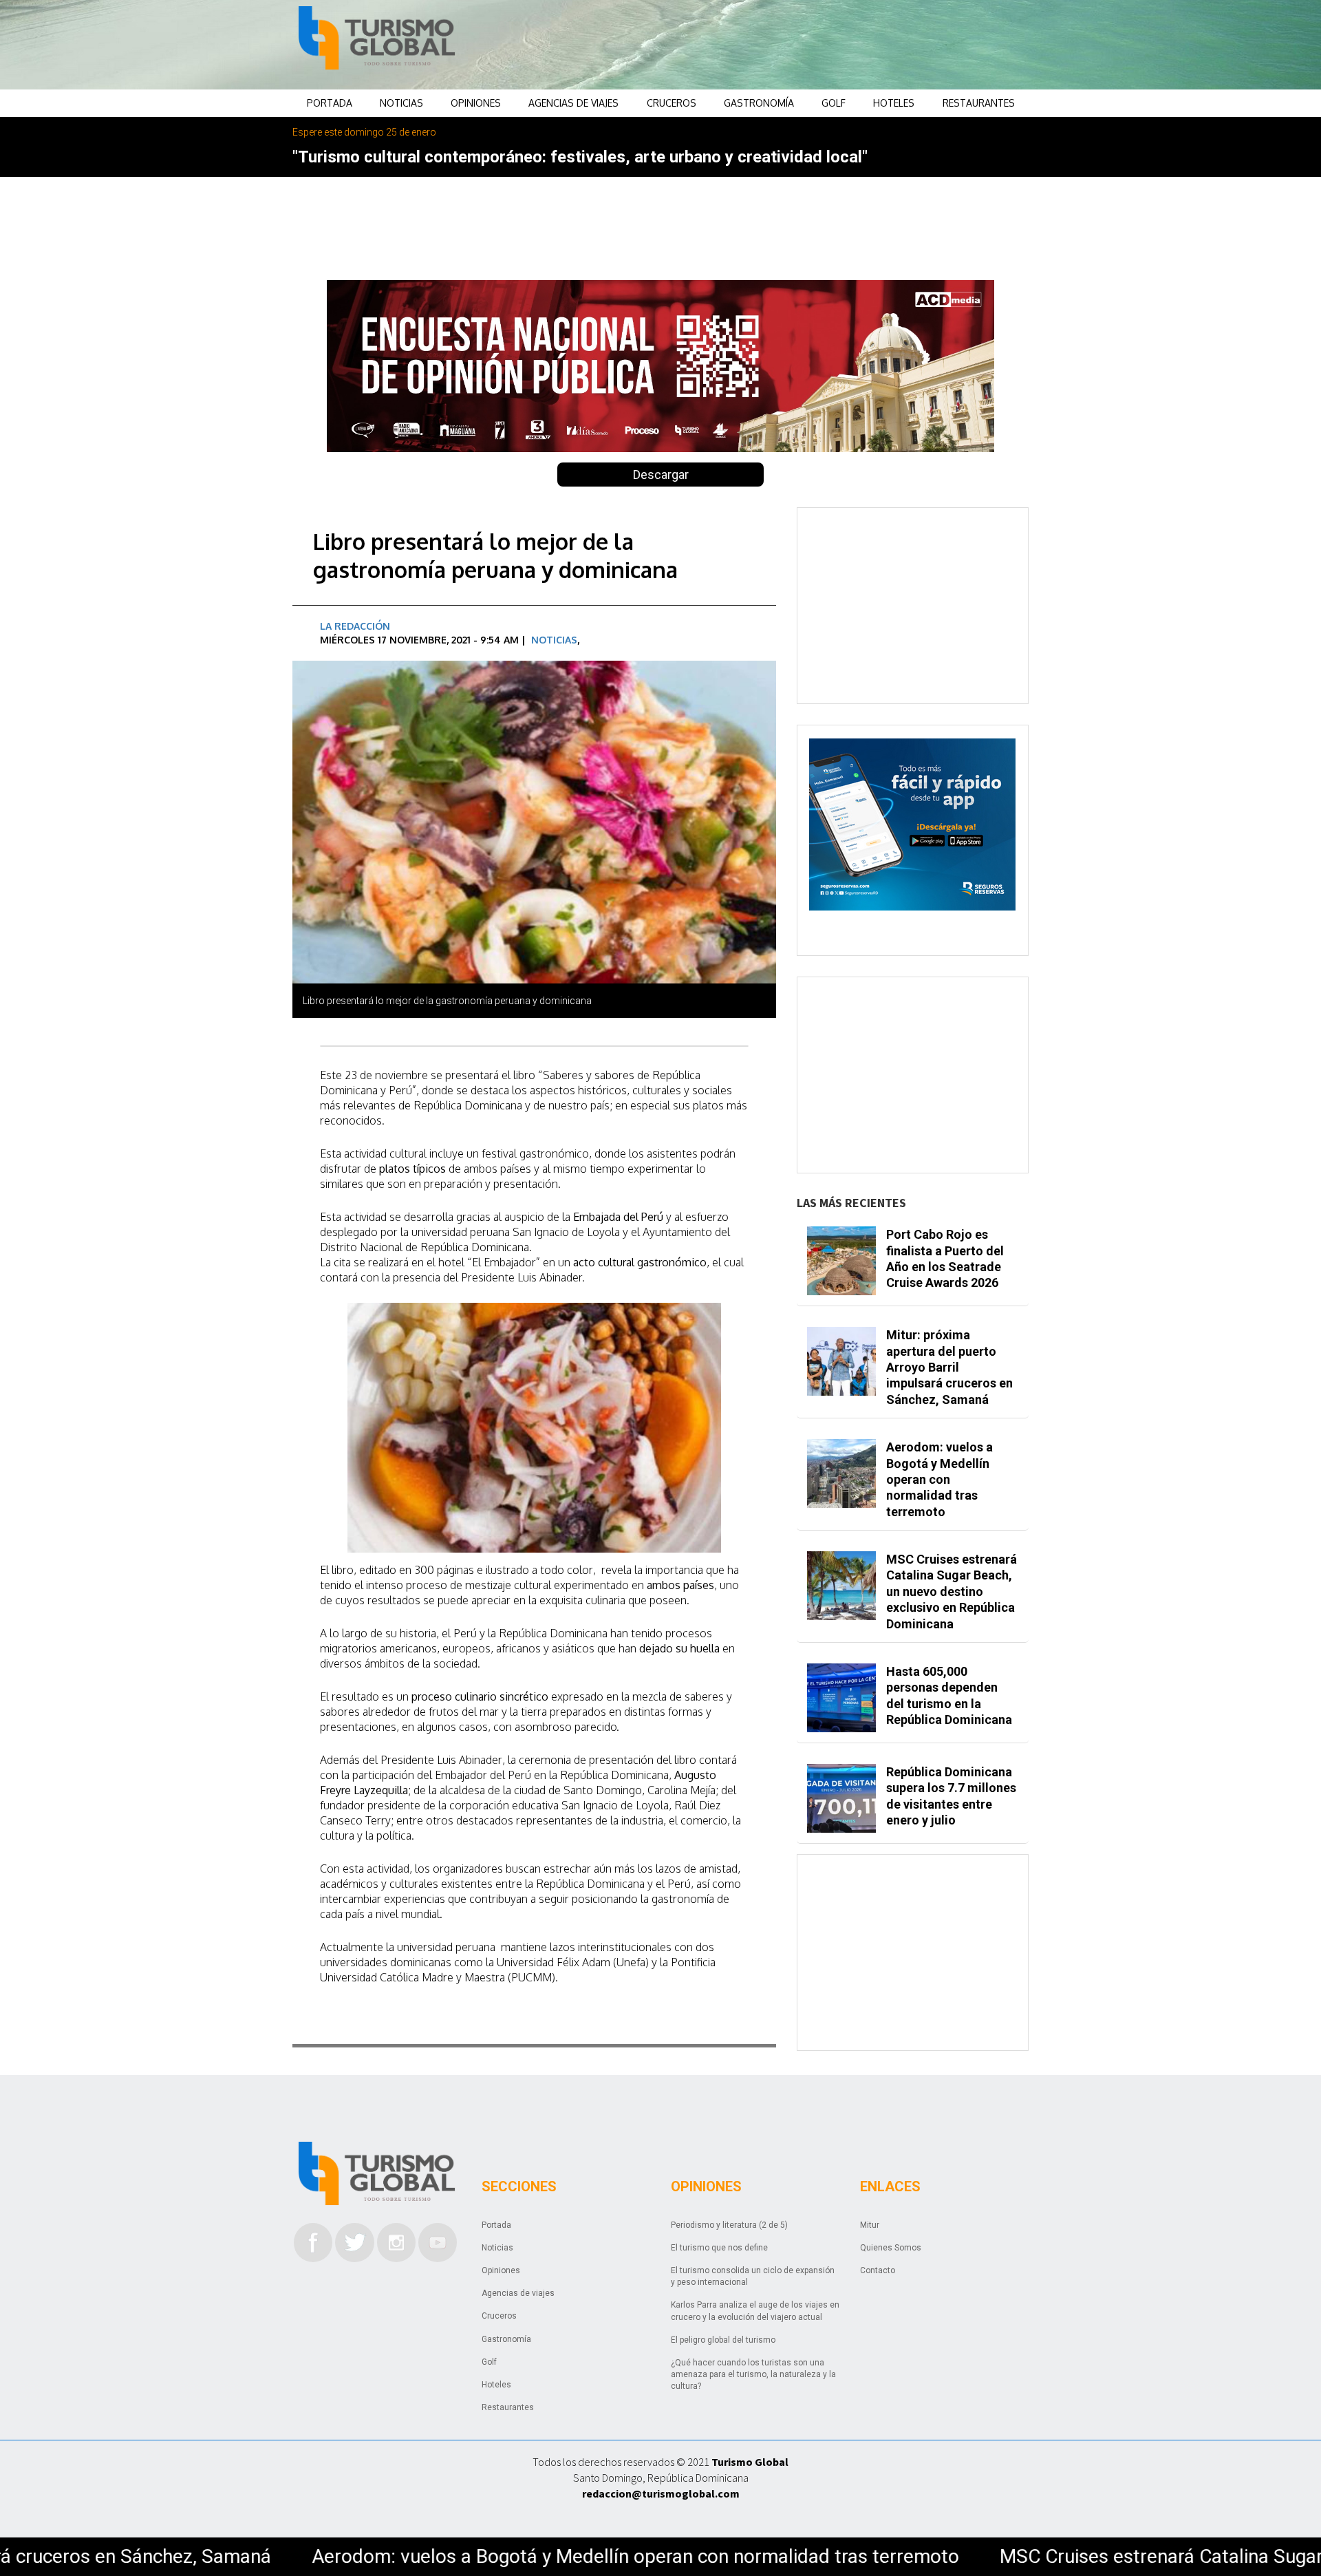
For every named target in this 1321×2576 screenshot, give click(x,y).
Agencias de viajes (573, 103)
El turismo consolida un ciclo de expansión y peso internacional (753, 2276)
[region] (771, 45)
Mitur (870, 2225)
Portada (330, 103)
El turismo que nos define (719, 2248)
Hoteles (894, 103)
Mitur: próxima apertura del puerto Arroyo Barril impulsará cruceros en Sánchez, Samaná (949, 1367)
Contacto (878, 2270)
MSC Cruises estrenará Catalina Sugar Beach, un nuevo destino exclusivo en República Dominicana (952, 1592)
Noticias (401, 103)
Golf (834, 103)
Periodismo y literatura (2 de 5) (729, 2225)
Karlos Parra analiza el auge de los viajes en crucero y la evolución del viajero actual (755, 2311)
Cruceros (672, 103)
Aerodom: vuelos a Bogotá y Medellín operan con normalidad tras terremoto (370, 2556)
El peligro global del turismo (723, 2340)
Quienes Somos (891, 2248)
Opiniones (476, 103)
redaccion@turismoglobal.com (661, 2493)
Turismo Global (750, 2462)
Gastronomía (759, 103)
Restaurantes (979, 103)
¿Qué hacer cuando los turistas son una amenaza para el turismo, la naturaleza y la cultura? (753, 2374)
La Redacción (355, 626)
